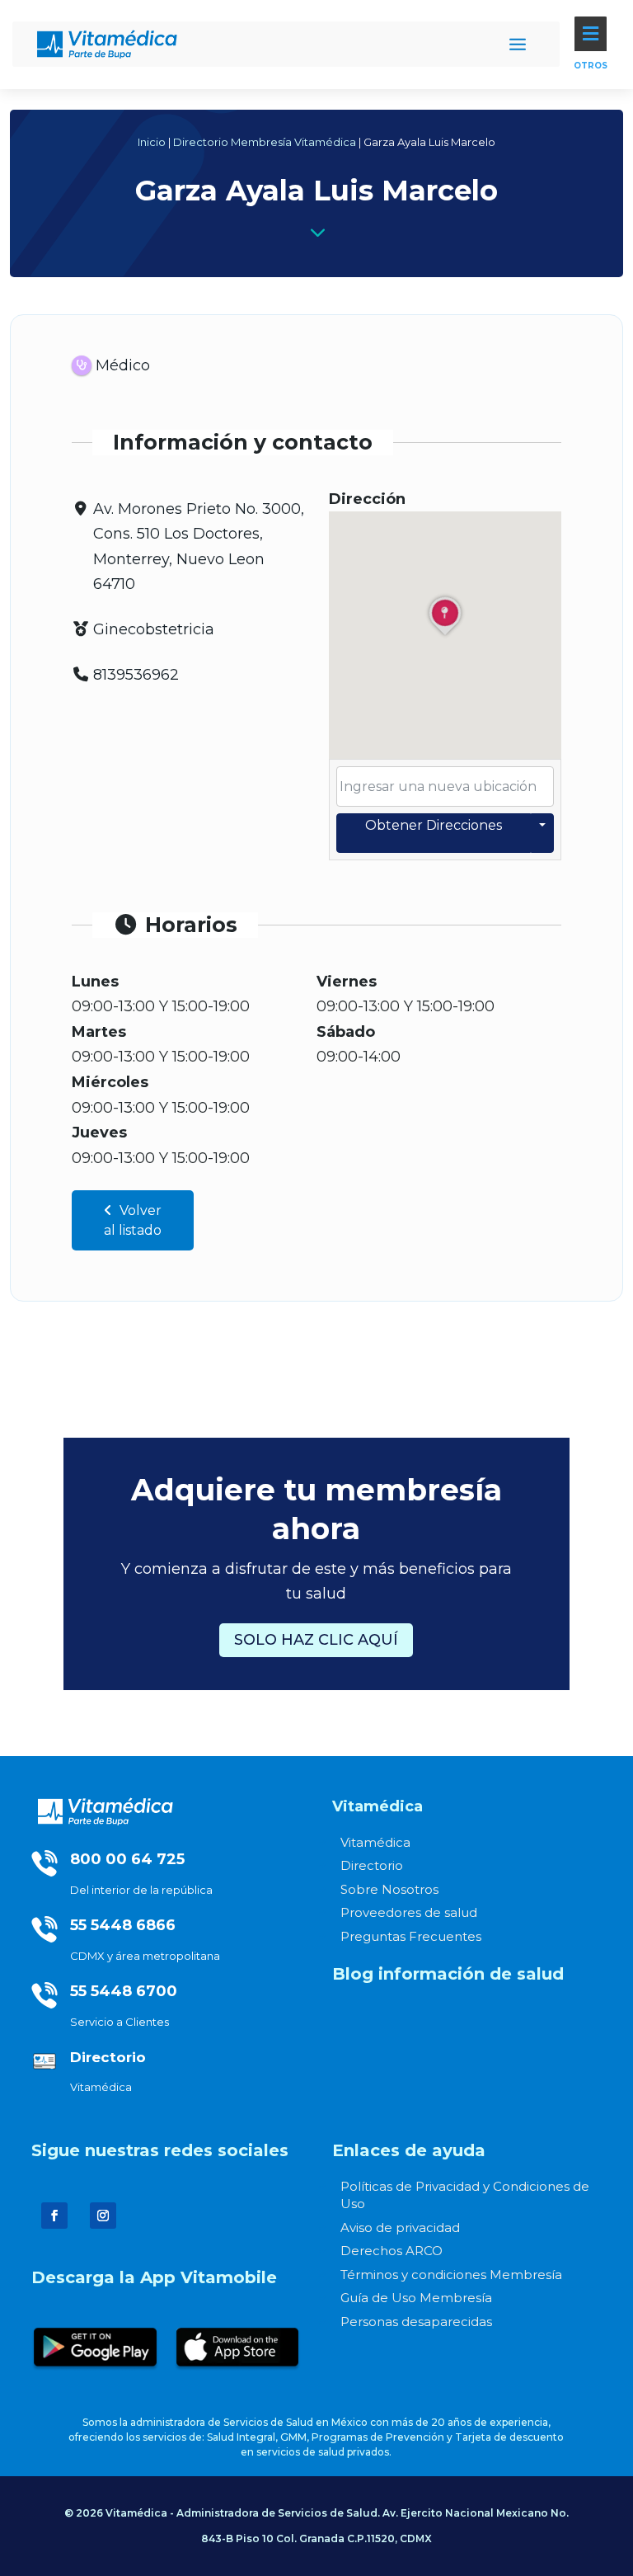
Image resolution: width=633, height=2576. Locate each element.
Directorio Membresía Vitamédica (265, 142)
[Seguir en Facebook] (54, 2216)
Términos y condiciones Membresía (451, 2275)
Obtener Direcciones (434, 825)
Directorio (372, 1865)
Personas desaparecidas (416, 2322)
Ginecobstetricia (154, 629)
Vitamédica (375, 1842)
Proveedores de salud (409, 1912)
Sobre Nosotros (389, 1889)
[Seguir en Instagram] (103, 2216)
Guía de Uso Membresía (416, 2298)
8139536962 (136, 675)
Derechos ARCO (392, 2251)
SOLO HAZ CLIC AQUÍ (316, 1640)
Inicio (152, 142)
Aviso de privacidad (400, 2228)
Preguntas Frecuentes (411, 1936)
